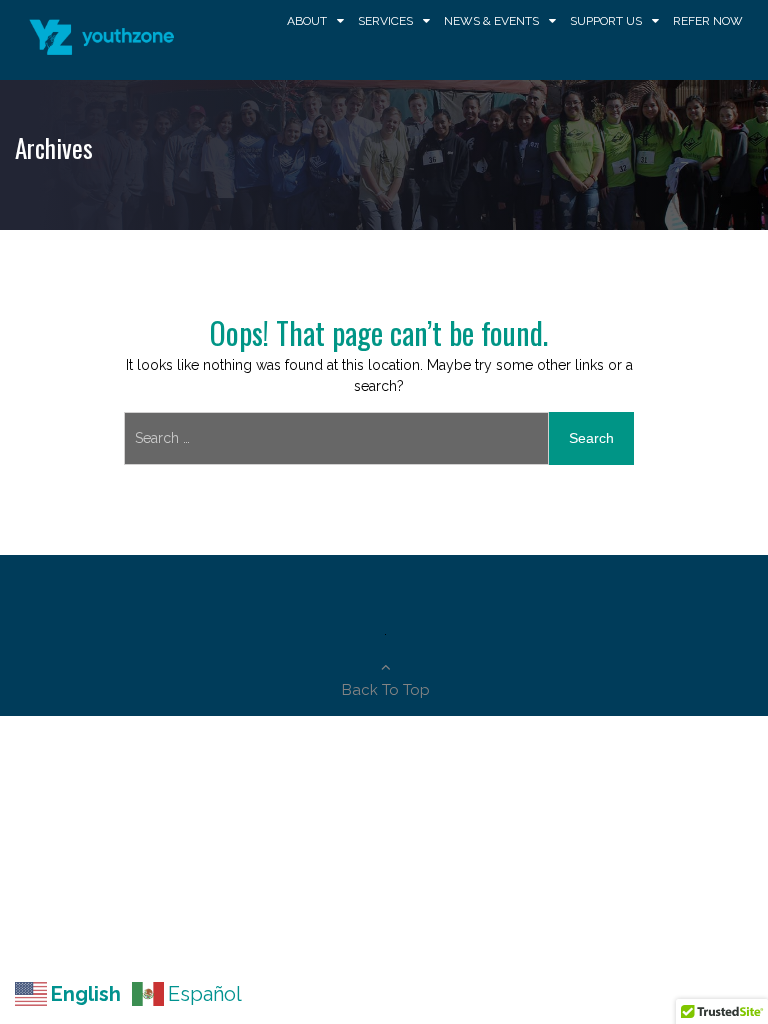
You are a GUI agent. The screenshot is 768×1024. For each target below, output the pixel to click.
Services (385, 21)
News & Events (491, 21)
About (307, 21)
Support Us (606, 21)
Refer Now (708, 21)
